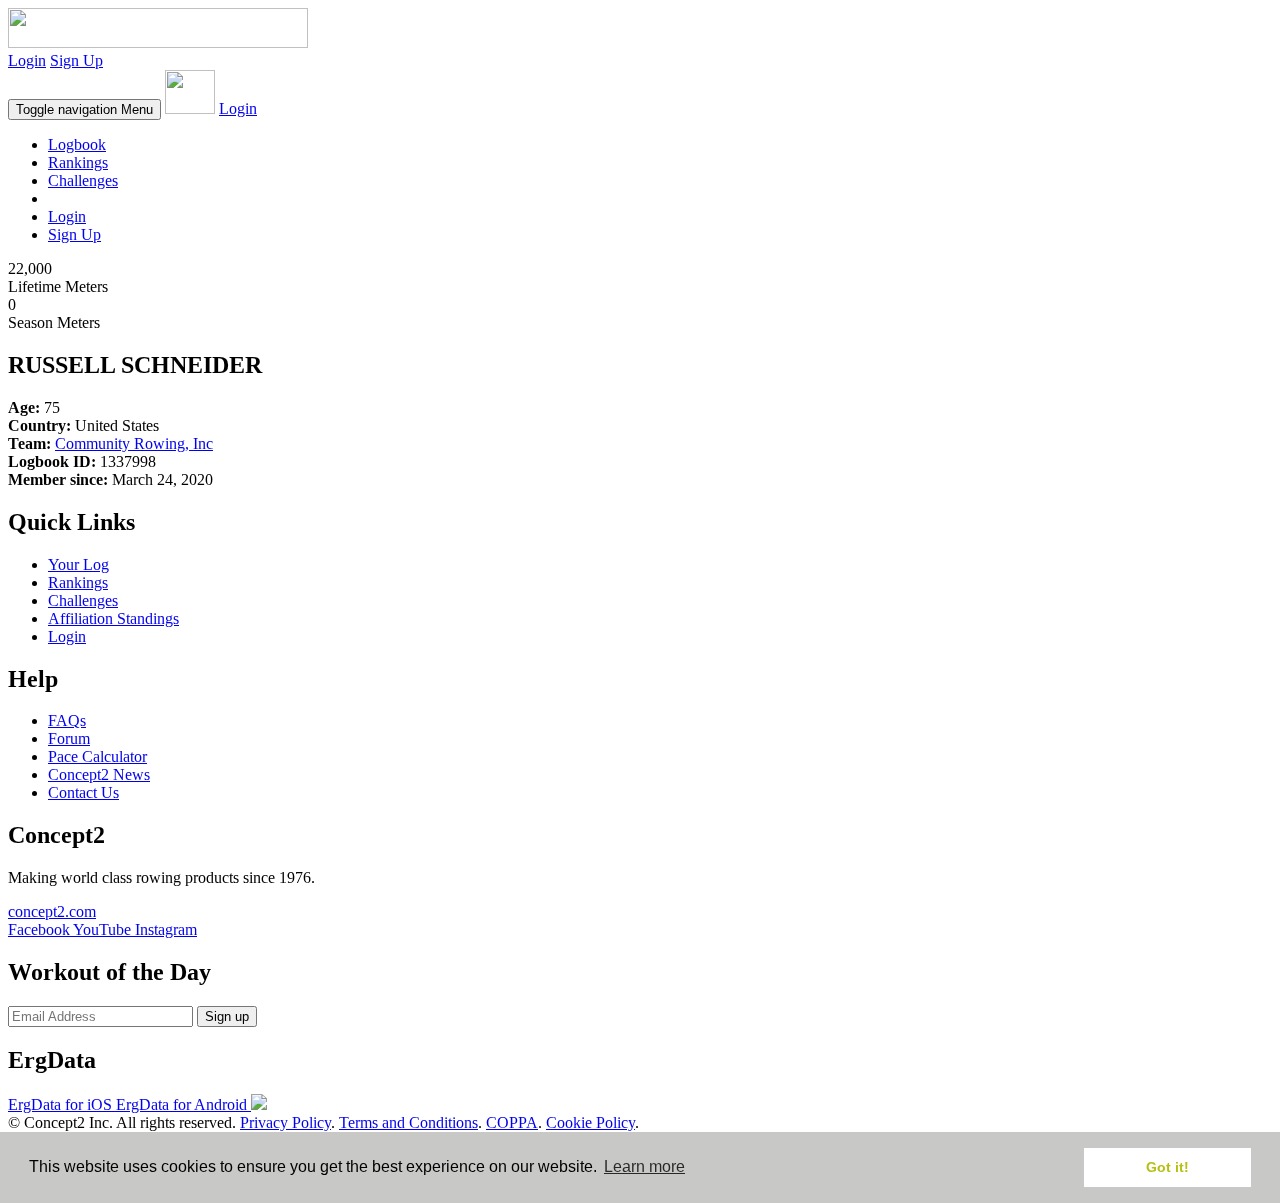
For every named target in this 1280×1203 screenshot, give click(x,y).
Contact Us (83, 792)
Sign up (227, 1016)
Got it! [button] (1167, 1167)
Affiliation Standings (113, 618)
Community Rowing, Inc (134, 443)
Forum (69, 738)
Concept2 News (99, 774)
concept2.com (52, 911)
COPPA (512, 1122)
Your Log (78, 564)
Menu (84, 109)
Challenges (83, 180)
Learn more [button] (644, 1166)
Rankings (78, 162)
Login (27, 60)
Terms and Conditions (408, 1122)
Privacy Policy (285, 1122)
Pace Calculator (97, 756)
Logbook (77, 144)
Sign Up (76, 60)
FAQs (67, 720)
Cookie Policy (590, 1122)
